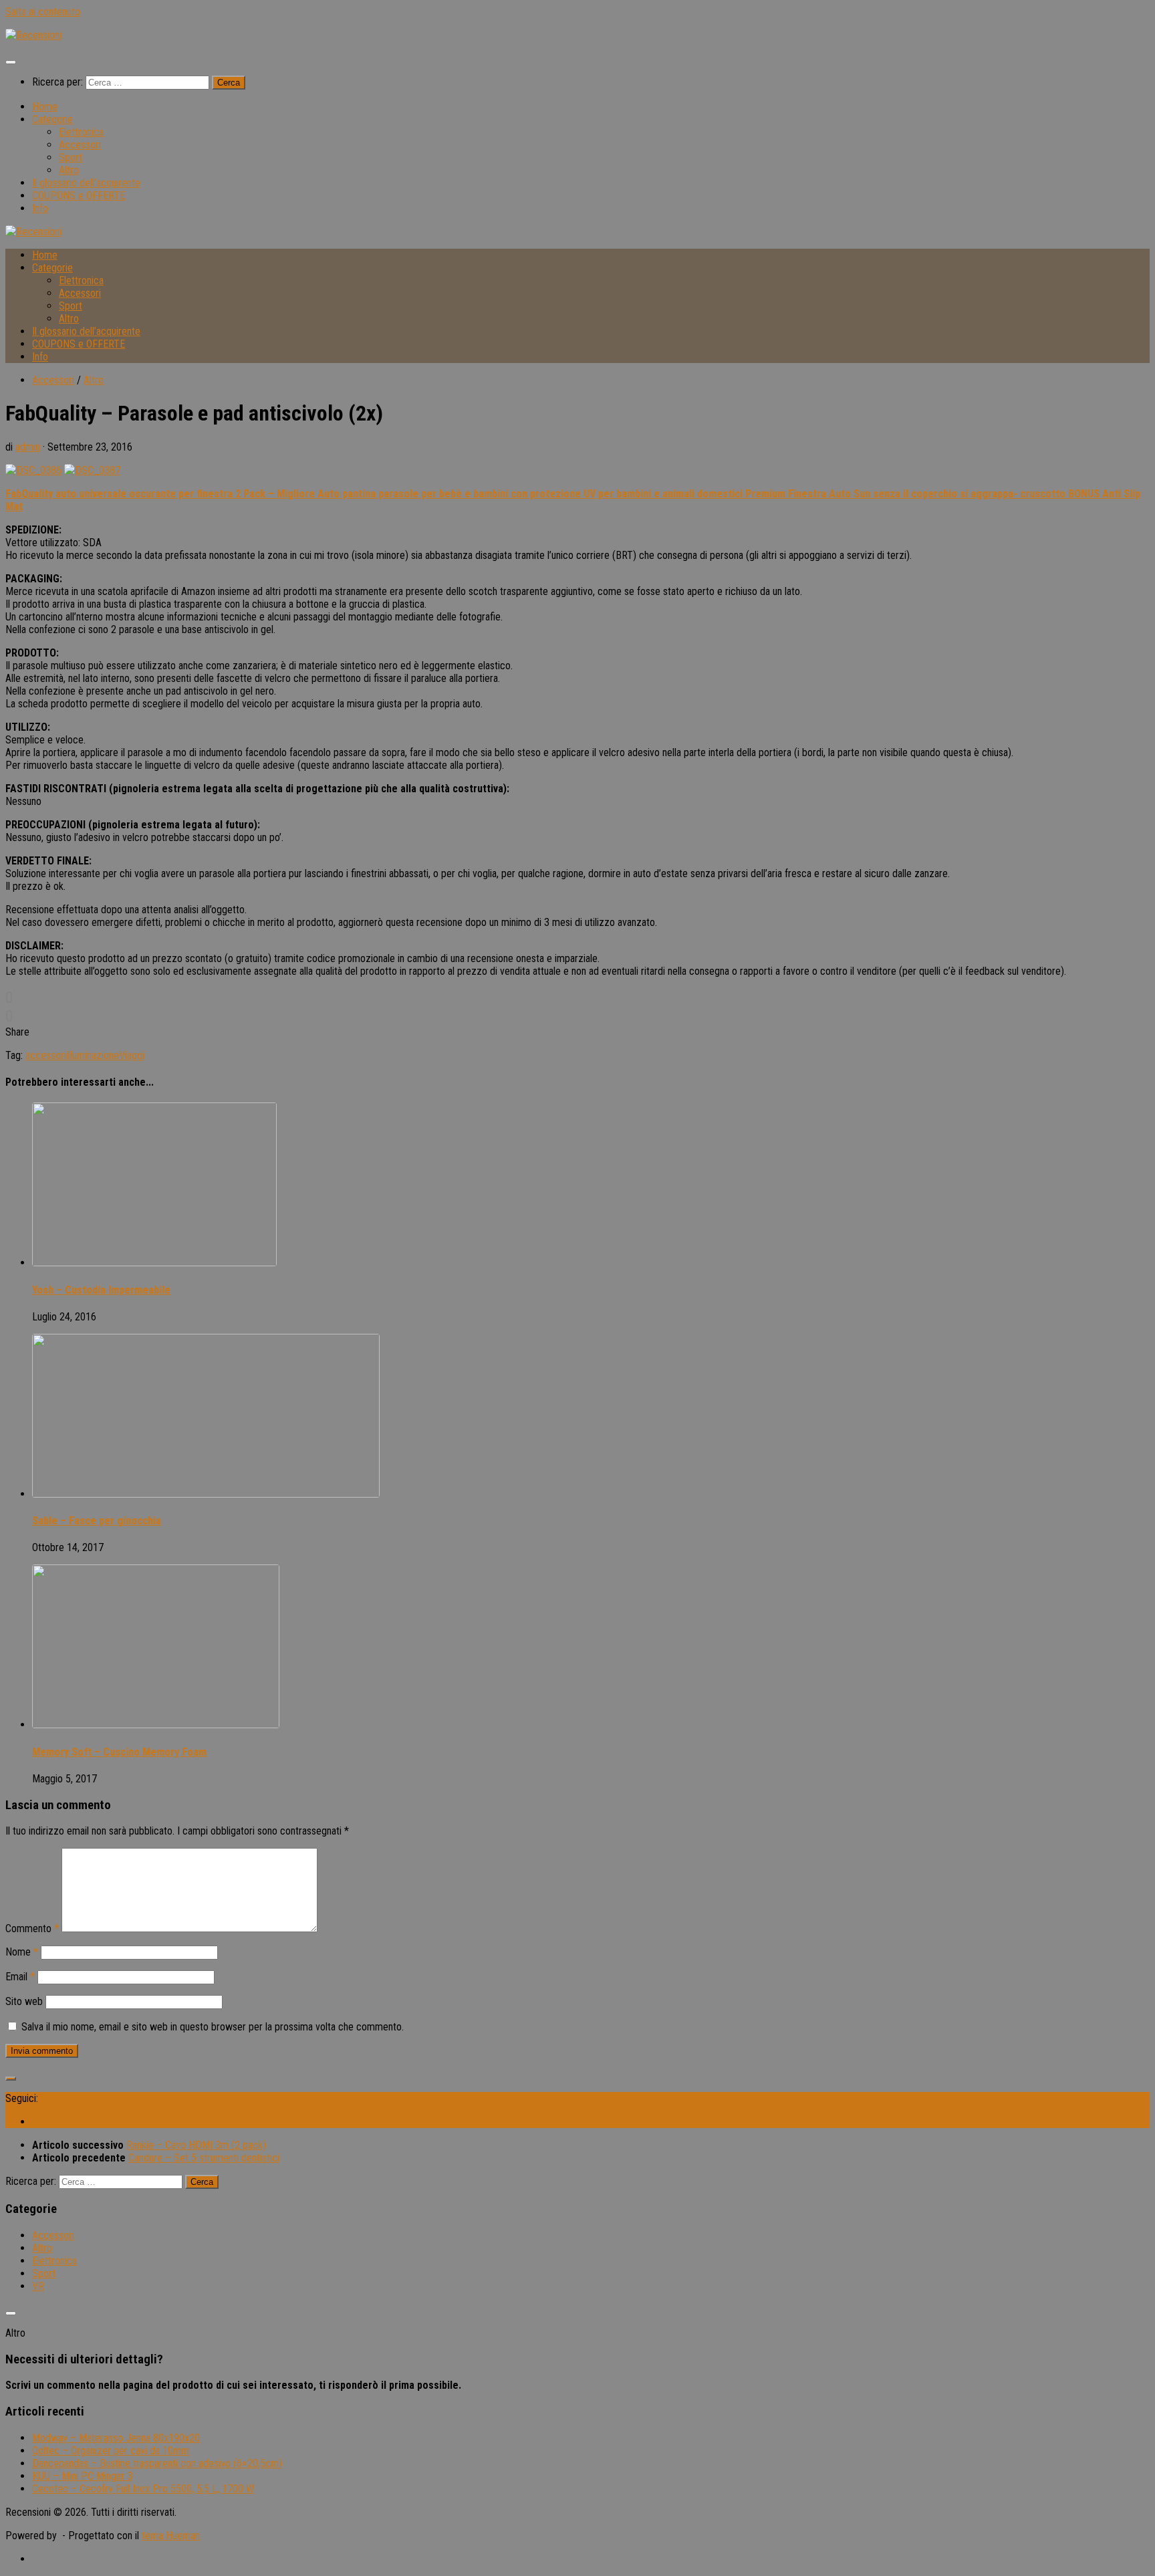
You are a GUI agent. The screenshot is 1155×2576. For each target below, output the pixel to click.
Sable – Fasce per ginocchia (97, 1521)
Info (40, 208)
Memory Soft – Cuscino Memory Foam (119, 1752)
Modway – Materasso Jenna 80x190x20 (116, 2438)
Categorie (52, 119)
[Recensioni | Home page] (33, 35)
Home (45, 107)
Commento (32, 1928)
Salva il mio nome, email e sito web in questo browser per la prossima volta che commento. (213, 2027)
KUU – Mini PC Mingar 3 (82, 2476)
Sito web (24, 2001)
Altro (69, 170)
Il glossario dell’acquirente (86, 183)
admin (28, 447)
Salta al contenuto (43, 12)
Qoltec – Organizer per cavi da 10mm (111, 2451)
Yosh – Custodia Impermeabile (101, 1290)
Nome (22, 1952)
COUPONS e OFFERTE (79, 196)
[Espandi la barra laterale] (11, 2079)
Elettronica (81, 132)
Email (20, 1977)
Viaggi (132, 1055)
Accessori (80, 145)
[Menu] (11, 62)
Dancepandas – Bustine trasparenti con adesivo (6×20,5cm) (157, 2463)
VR (38, 2286)
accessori (46, 1055)
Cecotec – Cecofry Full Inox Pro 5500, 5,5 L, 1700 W (143, 2489)
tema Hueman (171, 2536)
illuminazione (93, 1055)
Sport (71, 157)
